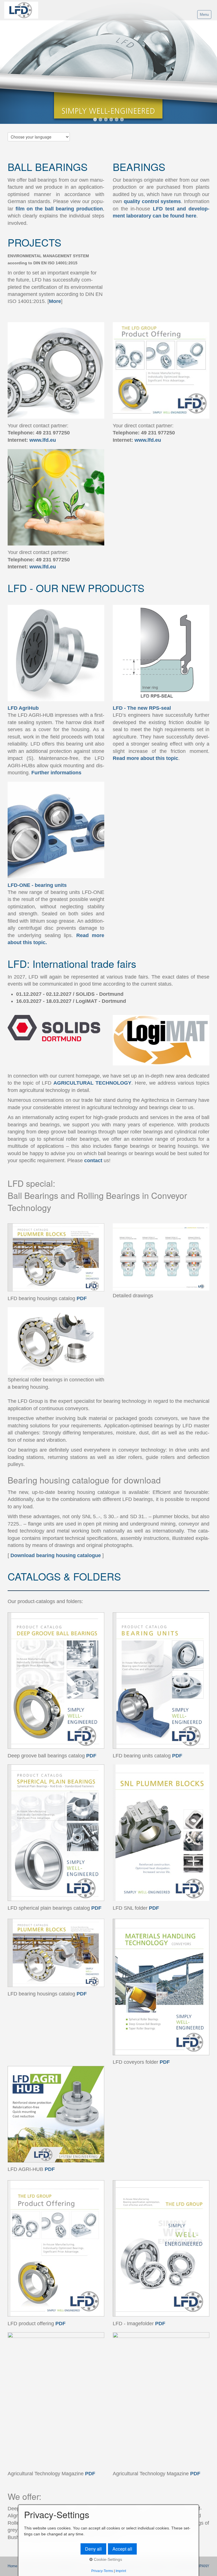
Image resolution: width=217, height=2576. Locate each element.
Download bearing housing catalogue (56, 1555)
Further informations (56, 773)
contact (93, 1160)
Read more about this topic (146, 758)
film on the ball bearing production (59, 209)
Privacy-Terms (102, 2571)
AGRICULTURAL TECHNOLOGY (92, 1083)
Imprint (121, 2571)
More (55, 301)
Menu (204, 15)
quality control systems (152, 201)
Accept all (122, 2549)
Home (12, 2566)
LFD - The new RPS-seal (142, 708)
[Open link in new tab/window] (56, 1258)
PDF (82, 1298)
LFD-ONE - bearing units (37, 885)
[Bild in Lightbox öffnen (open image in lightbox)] (56, 1028)
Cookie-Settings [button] (107, 2559)
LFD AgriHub (23, 708)
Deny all (93, 2549)
